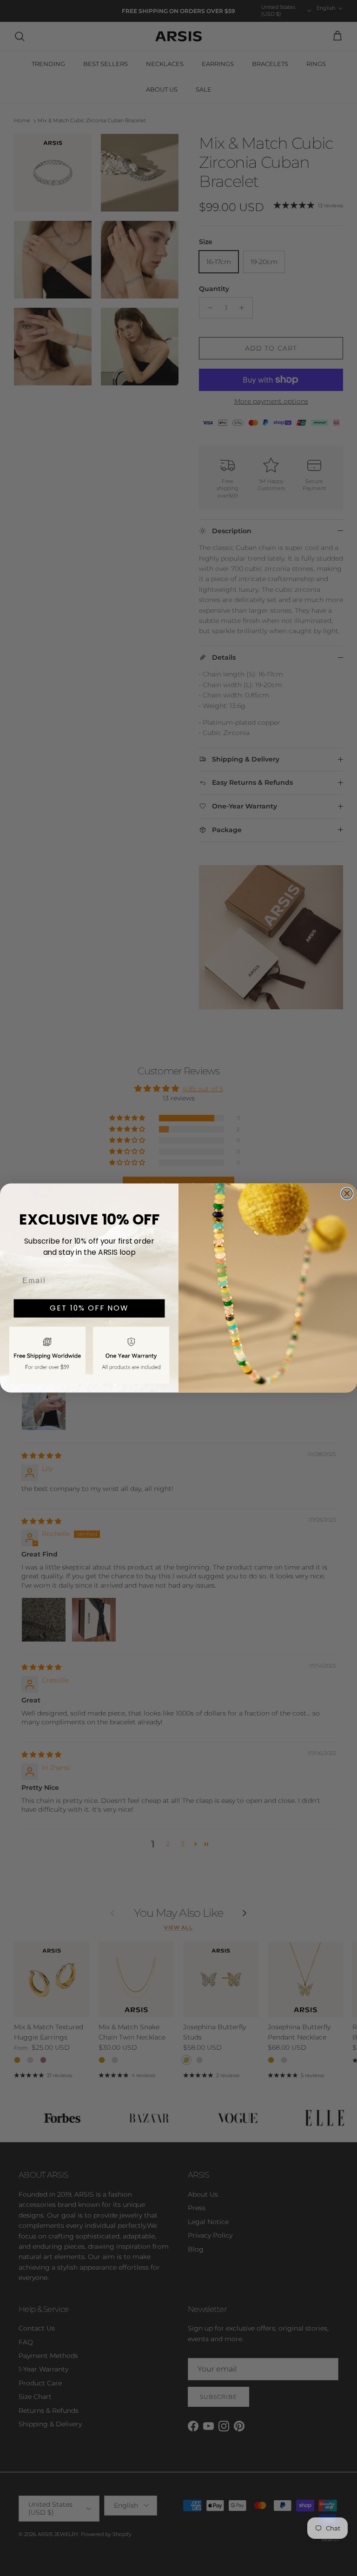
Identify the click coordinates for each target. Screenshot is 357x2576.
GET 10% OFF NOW (89, 1308)
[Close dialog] (347, 1193)
